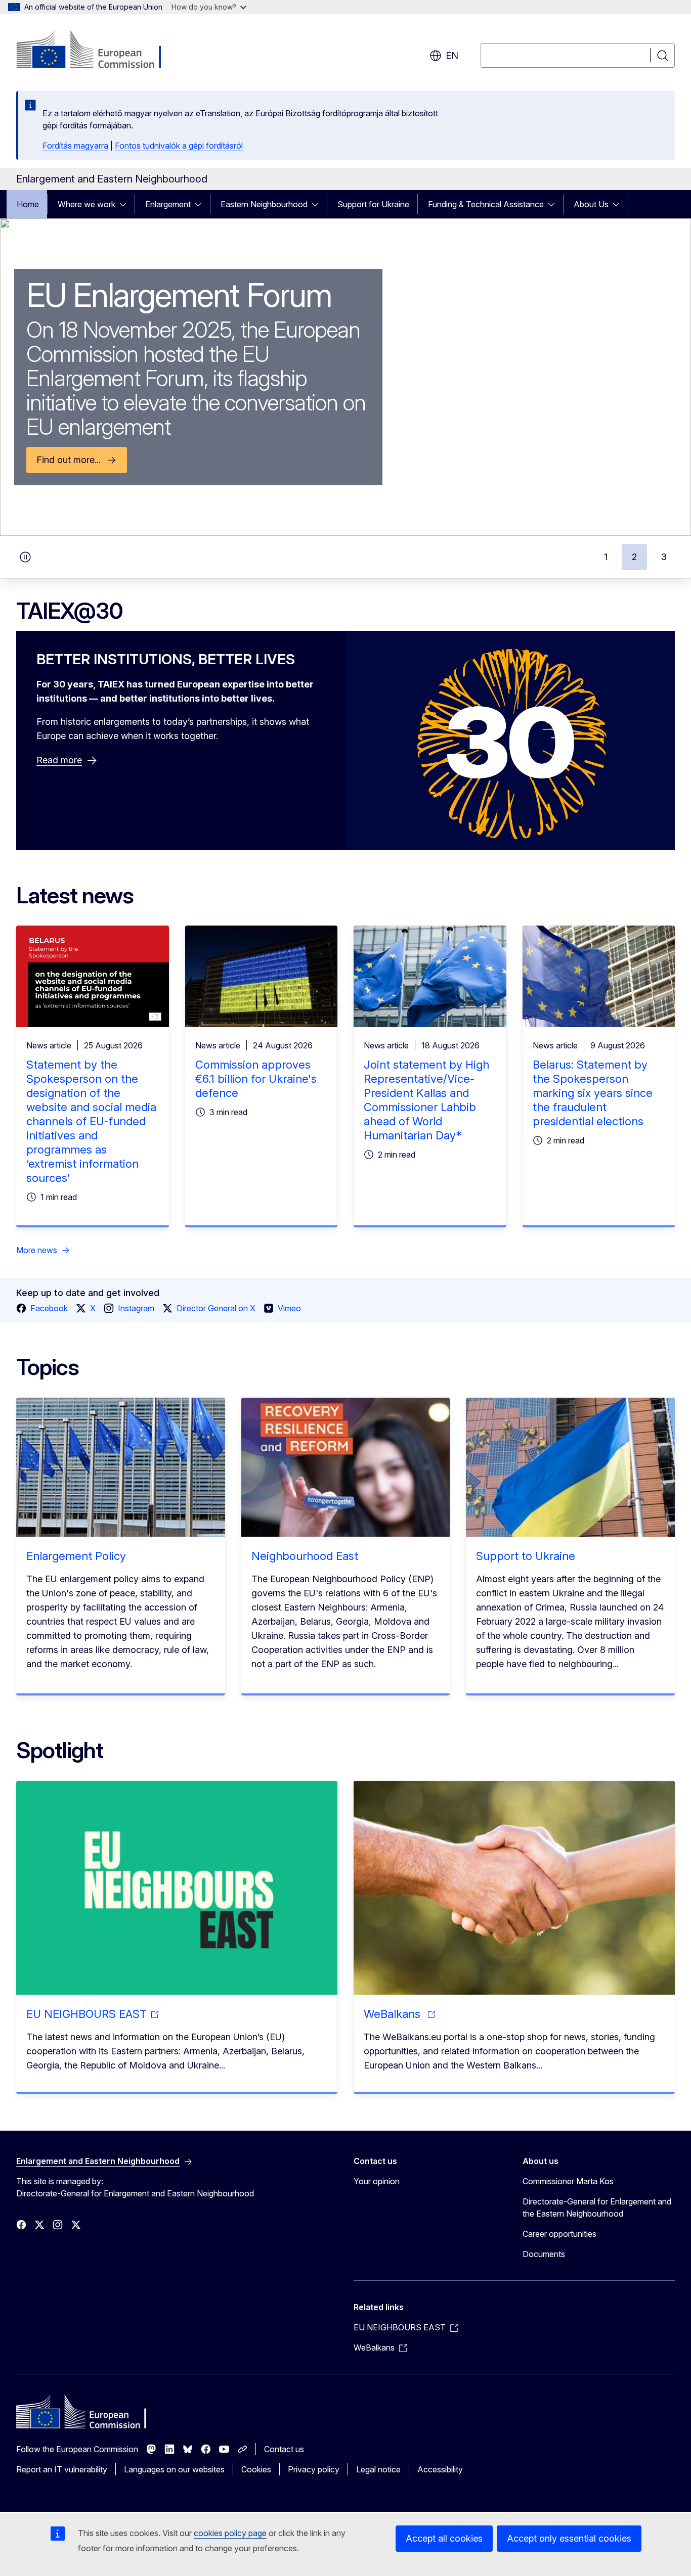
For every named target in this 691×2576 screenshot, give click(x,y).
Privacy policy (314, 2469)
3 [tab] (664, 557)
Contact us (284, 2449)
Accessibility (440, 2469)
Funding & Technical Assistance (486, 204)
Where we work (87, 204)
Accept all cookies (444, 2538)
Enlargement (168, 204)
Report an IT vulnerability (62, 2469)
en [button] (452, 55)
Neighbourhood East (305, 1556)
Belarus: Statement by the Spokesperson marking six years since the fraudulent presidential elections (593, 1093)
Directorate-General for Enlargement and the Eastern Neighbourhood (597, 2207)
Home (28, 204)
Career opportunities (559, 2234)
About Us (591, 204)
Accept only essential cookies (569, 2538)
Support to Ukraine (526, 1556)
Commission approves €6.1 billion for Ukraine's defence (256, 1079)
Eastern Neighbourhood (264, 204)
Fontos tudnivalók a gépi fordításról (179, 146)
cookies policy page (230, 2533)
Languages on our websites (174, 2469)
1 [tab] (606, 557)
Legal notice (378, 2469)
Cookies (256, 2469)
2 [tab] (634, 557)
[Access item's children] (126, 204)
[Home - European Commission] (98, 51)
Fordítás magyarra (75, 146)
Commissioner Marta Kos (568, 2181)
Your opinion (377, 2181)
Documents (544, 2254)
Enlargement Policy (76, 1556)
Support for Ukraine (373, 204)
